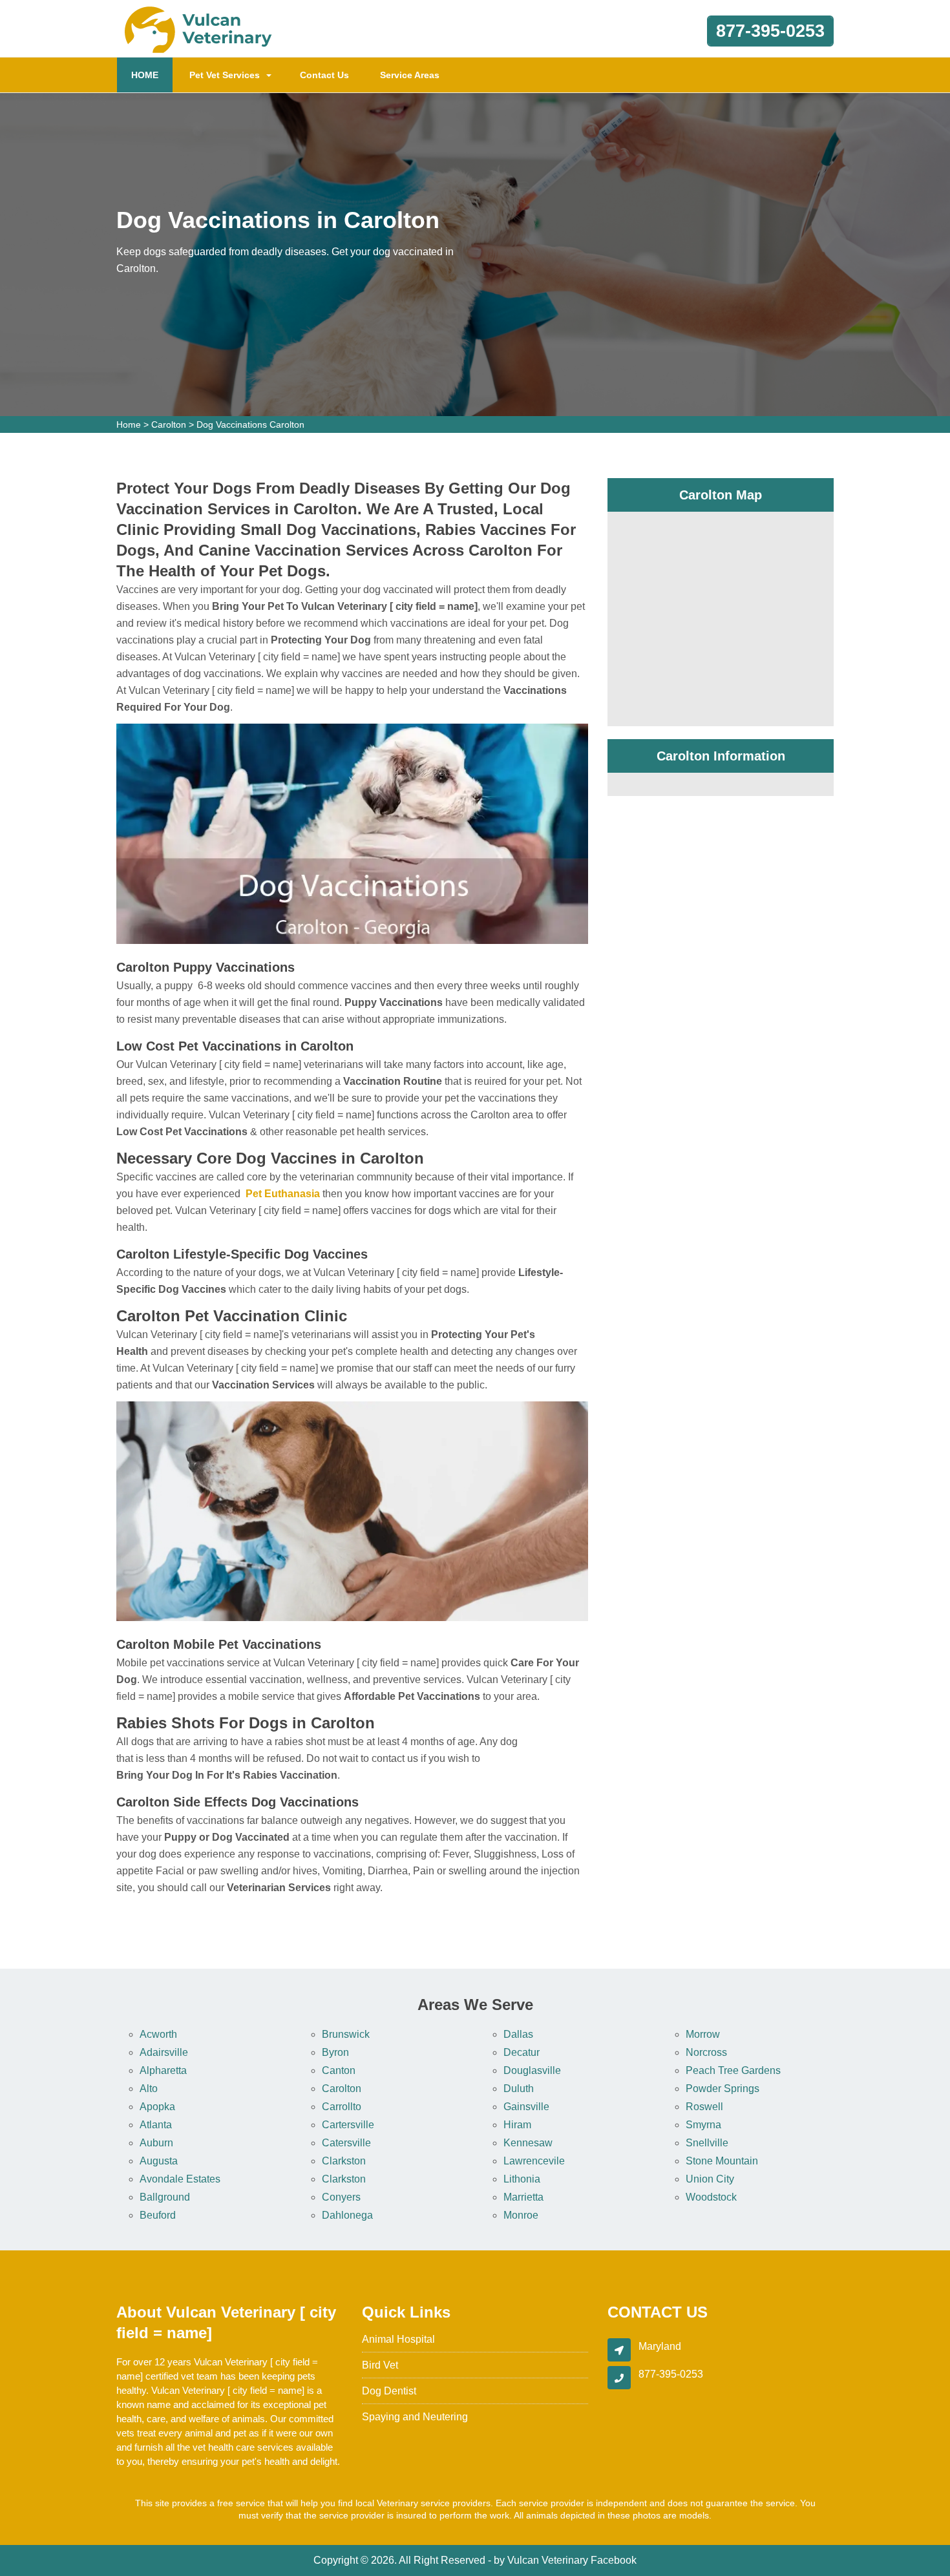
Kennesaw (528, 2143)
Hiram (517, 2125)
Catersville (346, 2143)
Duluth (519, 2089)
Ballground (165, 2197)
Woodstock (711, 2197)
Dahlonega (347, 2215)
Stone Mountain (722, 2161)
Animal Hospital (398, 2339)
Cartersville (348, 2125)
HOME (152, 75)
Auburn (156, 2143)
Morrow (703, 2034)
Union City (710, 2179)
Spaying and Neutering (415, 2417)
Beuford (158, 2215)
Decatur (522, 2052)
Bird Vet (380, 2365)
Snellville (707, 2143)
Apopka (157, 2107)
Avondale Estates (180, 2179)
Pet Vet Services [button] (225, 75)
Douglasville (532, 2070)
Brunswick (346, 2034)
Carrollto (342, 2107)
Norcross (706, 2052)
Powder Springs (723, 2089)
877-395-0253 (770, 31)
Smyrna (703, 2125)
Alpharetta (163, 2070)
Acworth (158, 2034)
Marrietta (523, 2197)
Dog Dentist (389, 2391)
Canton (339, 2070)
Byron (335, 2052)
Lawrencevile (534, 2161)
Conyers (341, 2197)
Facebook (614, 2560)
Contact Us (324, 75)
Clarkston (344, 2161)
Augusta (159, 2161)
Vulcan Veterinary (548, 2560)
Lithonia (522, 2179)
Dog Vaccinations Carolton (250, 424)
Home (129, 424)
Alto (149, 2089)
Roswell (704, 2107)
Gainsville (526, 2107)
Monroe (521, 2215)
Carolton (169, 424)
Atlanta (156, 2125)
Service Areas (410, 75)
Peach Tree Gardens (733, 2070)
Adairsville (164, 2052)
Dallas (518, 2034)
